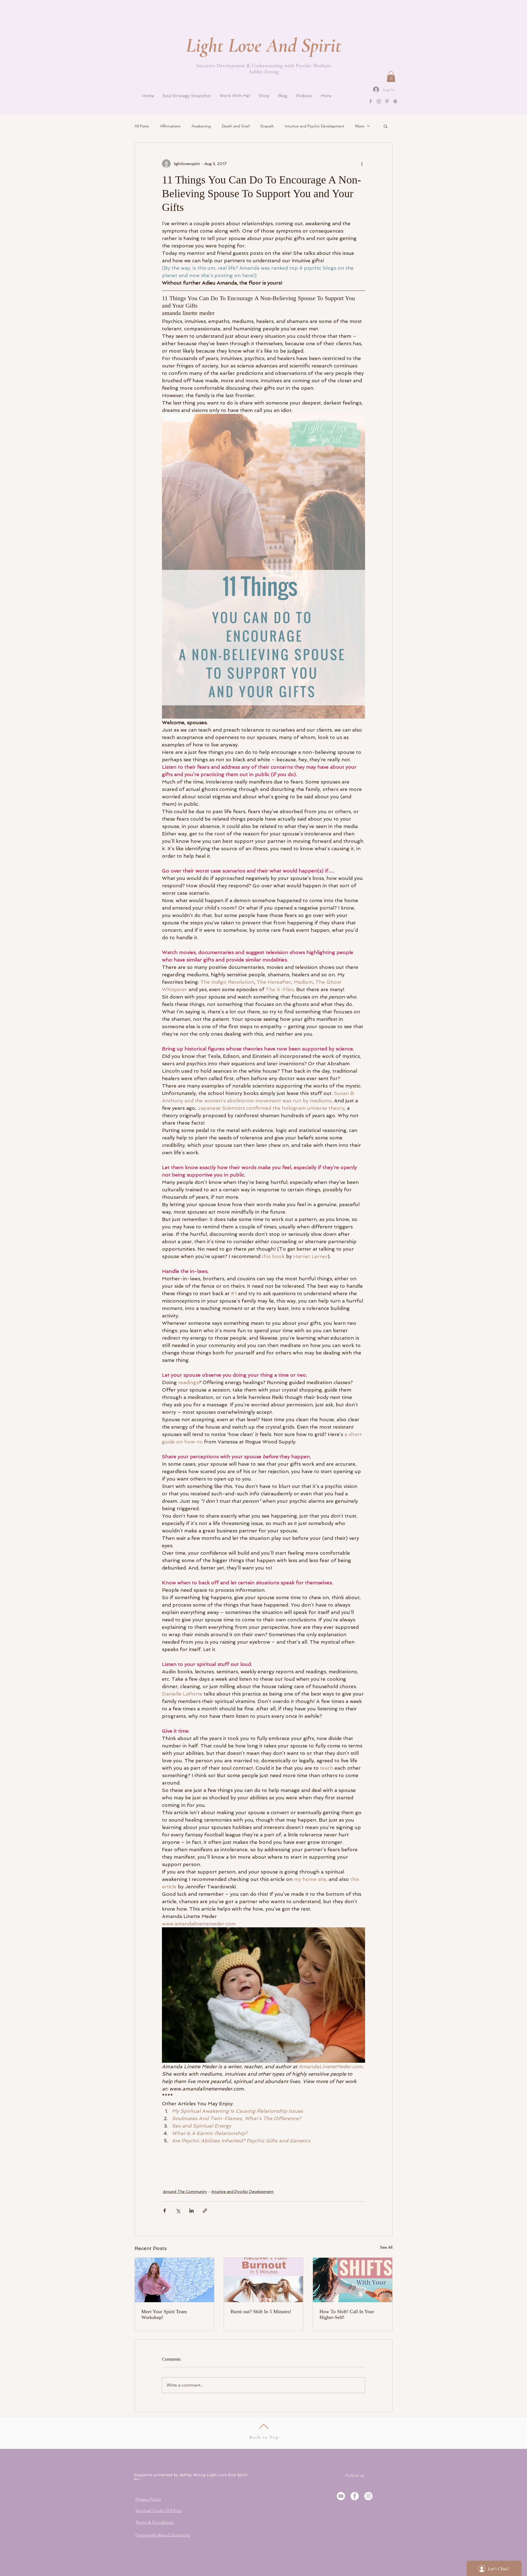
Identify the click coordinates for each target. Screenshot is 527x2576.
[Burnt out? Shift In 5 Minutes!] (264, 2280)
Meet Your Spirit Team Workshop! (164, 2314)
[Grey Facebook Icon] (371, 101)
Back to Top (264, 2437)
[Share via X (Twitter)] (178, 2211)
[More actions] (362, 164)
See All (386, 2247)
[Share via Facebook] (165, 2211)
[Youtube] (341, 2496)
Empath (267, 126)
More (360, 126)
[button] (391, 76)
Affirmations (170, 126)
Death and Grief (236, 126)
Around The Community (185, 2192)
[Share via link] (205, 2211)
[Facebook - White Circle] (355, 2496)
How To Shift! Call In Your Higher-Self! (347, 2314)
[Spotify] (395, 101)
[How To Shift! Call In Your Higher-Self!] (353, 2280)
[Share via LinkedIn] (191, 2211)
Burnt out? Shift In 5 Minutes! (261, 2312)
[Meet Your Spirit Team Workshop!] (174, 2280)
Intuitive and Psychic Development (315, 126)
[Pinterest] (387, 101)
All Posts (142, 126)
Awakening (201, 126)
